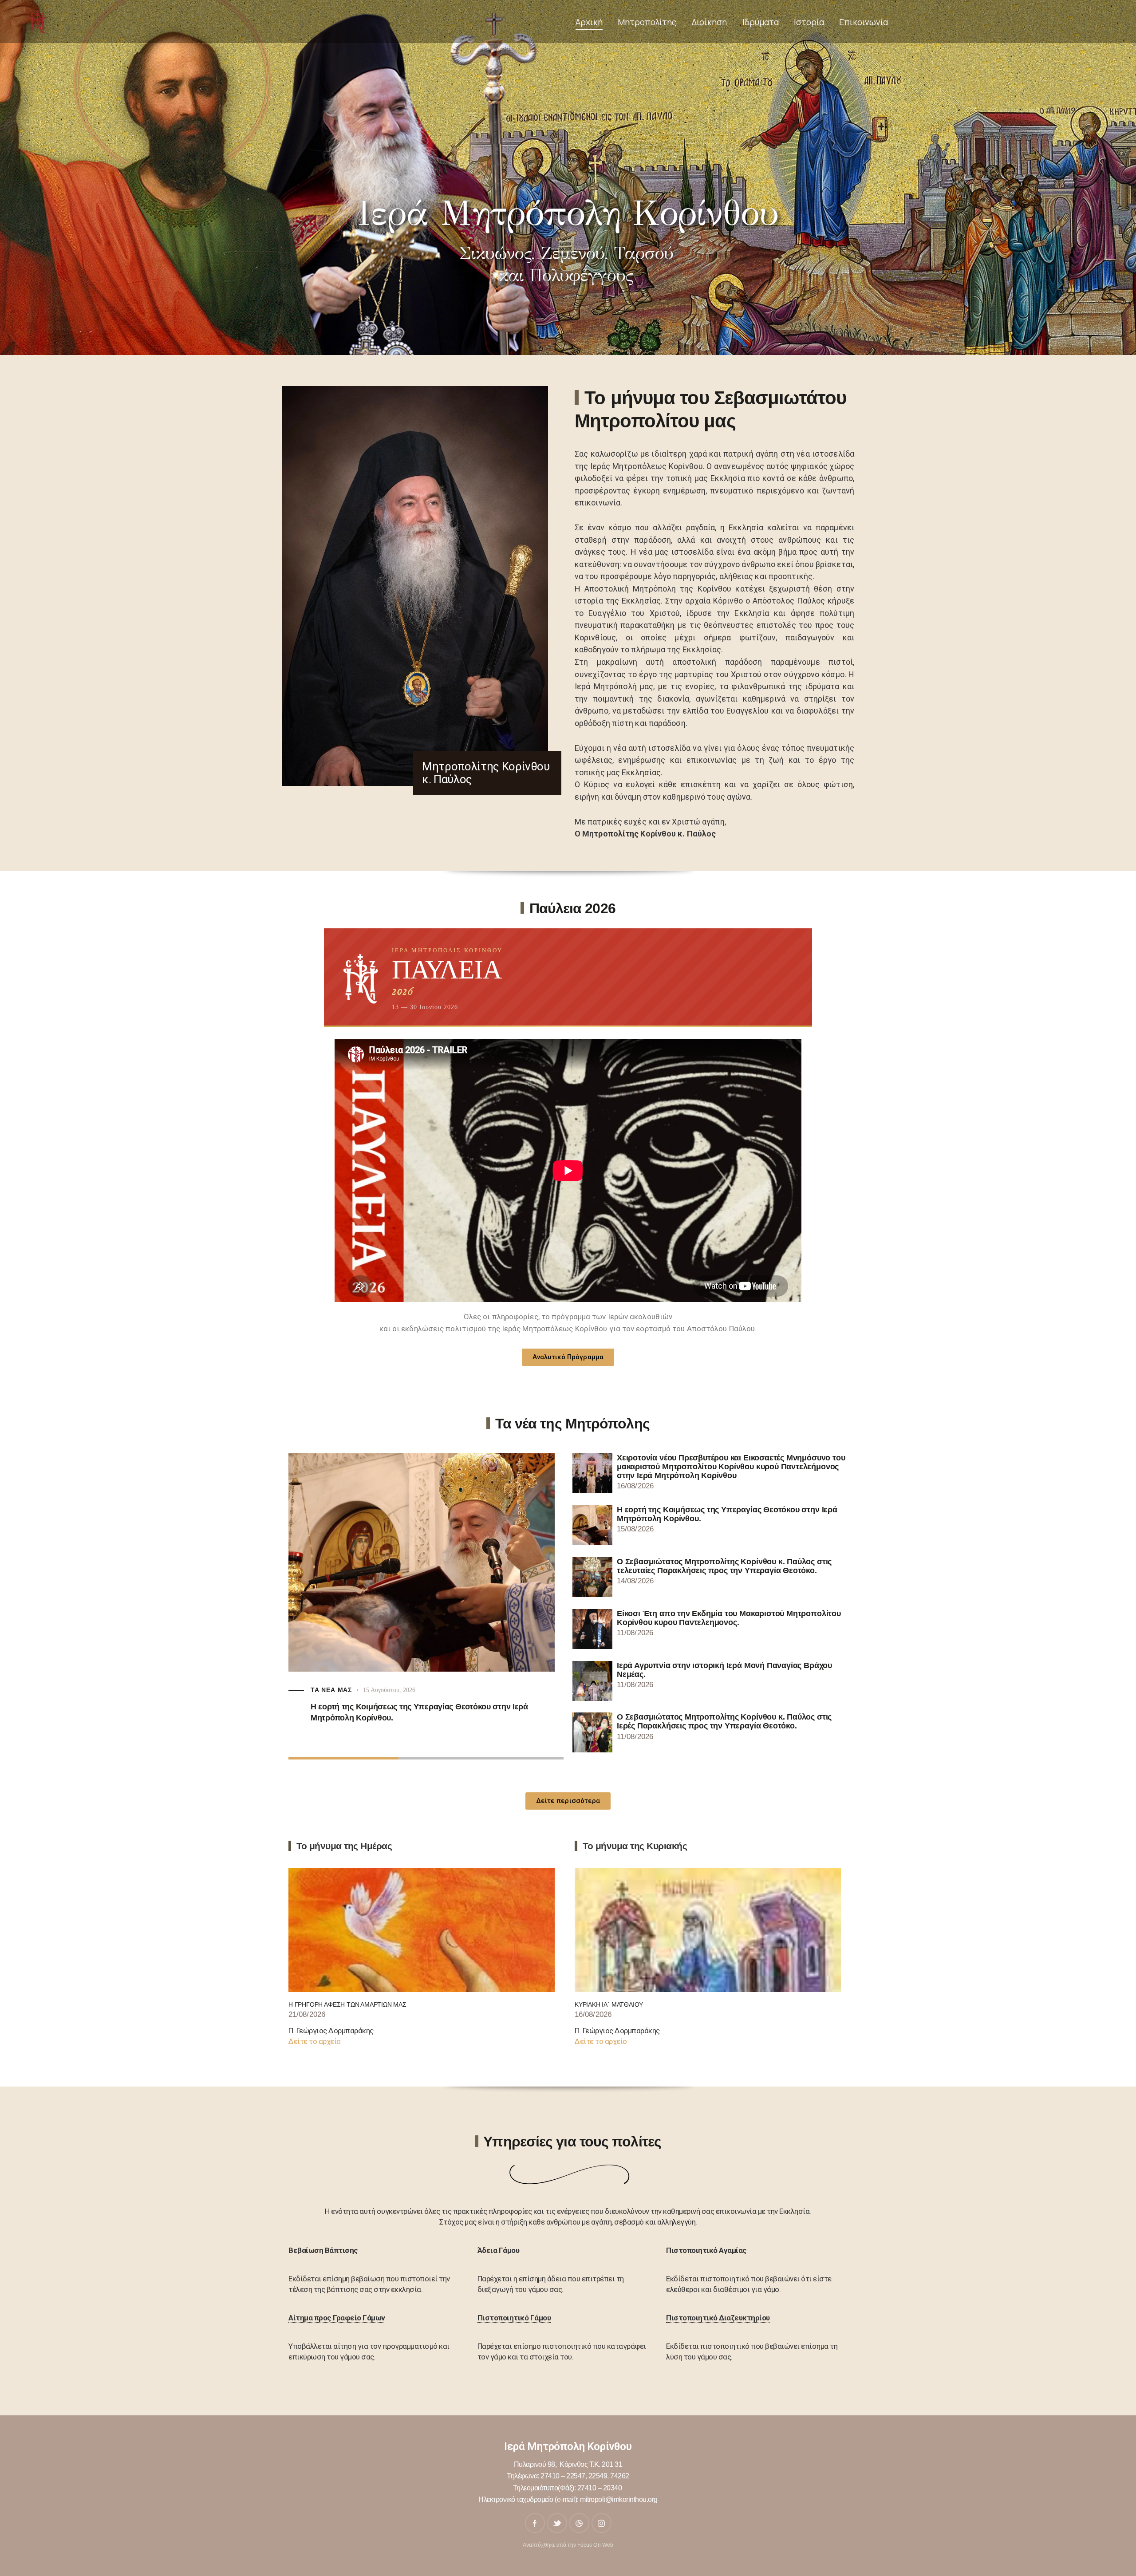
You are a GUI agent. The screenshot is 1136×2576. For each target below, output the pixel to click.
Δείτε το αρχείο (315, 2041)
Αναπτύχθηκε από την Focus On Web (568, 2545)
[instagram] (602, 2523)
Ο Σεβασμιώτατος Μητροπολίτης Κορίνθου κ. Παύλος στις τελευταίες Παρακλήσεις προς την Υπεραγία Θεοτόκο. (416, 1728)
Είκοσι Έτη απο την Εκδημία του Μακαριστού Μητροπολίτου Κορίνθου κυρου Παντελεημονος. (729, 1618)
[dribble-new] (579, 2523)
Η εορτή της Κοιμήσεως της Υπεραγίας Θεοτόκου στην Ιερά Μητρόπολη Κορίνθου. (727, 1514)
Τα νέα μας (331, 1706)
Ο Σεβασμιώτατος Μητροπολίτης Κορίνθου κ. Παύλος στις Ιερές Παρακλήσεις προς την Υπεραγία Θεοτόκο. (724, 1721)
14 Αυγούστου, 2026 (389, 1706)
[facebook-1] (535, 2523)
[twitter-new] (557, 2523)
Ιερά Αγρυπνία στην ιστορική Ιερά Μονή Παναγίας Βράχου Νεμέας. (724, 1670)
